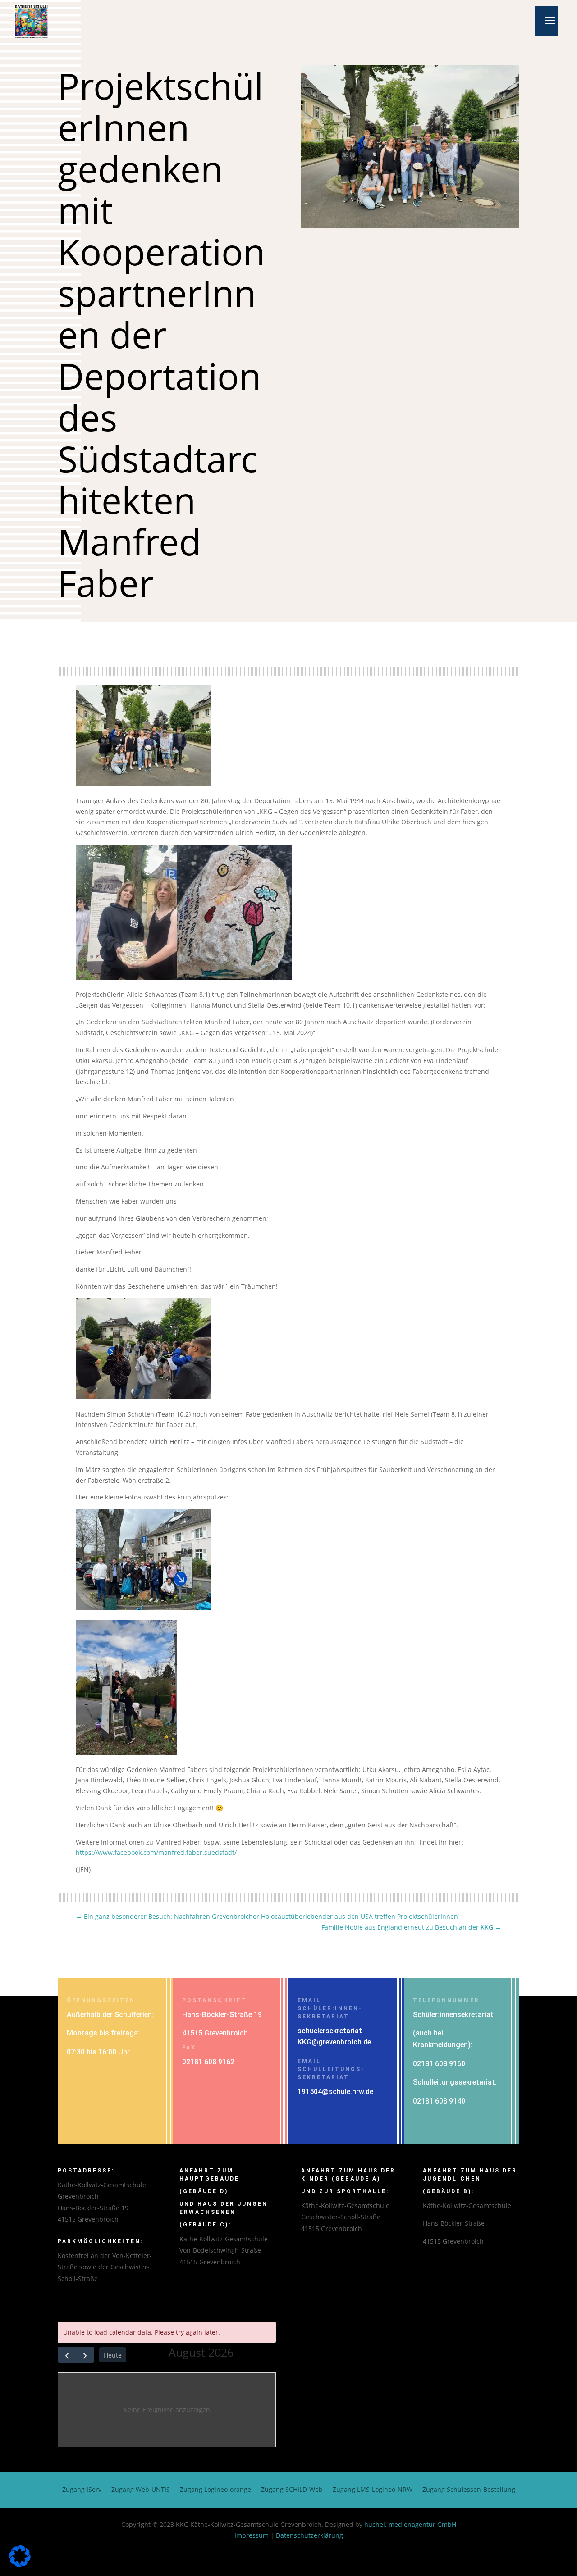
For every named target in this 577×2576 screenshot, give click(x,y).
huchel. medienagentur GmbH (410, 2524)
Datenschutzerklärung (309, 2535)
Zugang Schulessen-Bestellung (469, 2490)
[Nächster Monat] (85, 2355)
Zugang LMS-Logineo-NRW (373, 2490)
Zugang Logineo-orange (215, 2490)
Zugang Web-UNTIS (141, 2490)
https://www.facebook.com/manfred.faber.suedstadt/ (156, 1852)
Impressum (252, 2535)
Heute (113, 2355)
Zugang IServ (82, 2490)
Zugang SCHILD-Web (292, 2490)
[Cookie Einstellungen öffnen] (20, 2565)
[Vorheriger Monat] (67, 2355)
